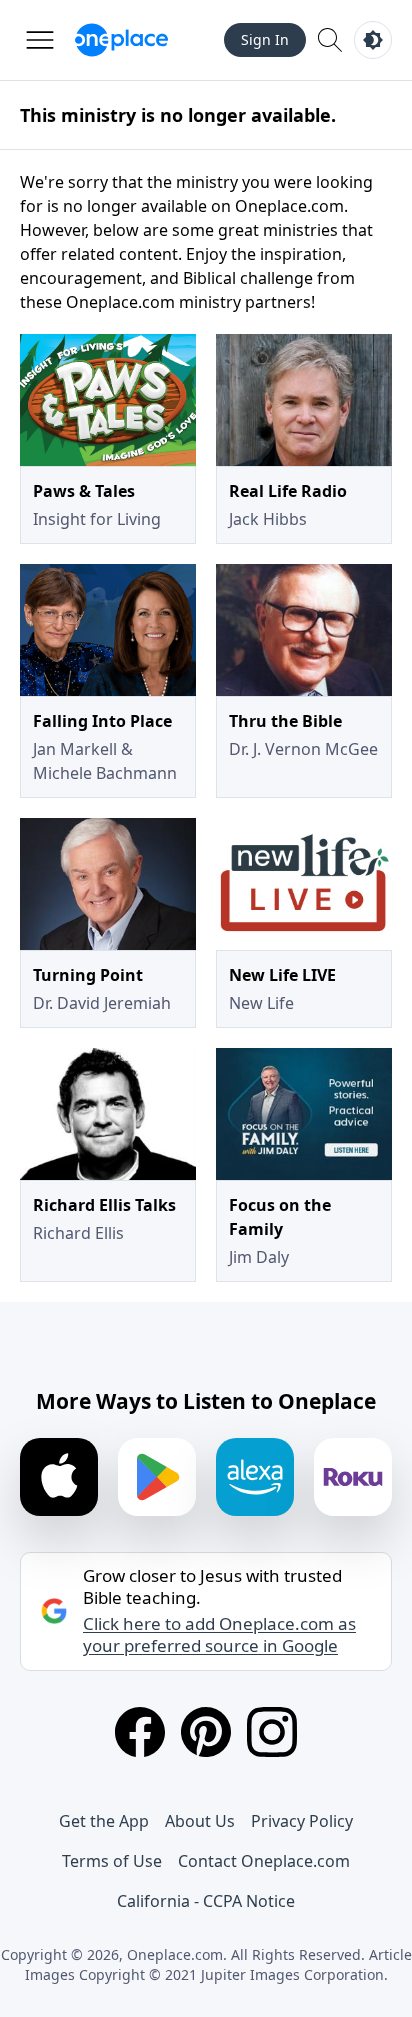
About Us (200, 1821)
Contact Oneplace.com (264, 1861)
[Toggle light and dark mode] (373, 40)
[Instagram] (272, 1732)
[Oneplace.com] (121, 40)
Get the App (104, 1821)
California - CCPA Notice (206, 1901)
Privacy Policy (302, 1821)
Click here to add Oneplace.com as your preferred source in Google (219, 1635)
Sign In (265, 39)
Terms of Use (112, 1861)
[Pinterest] (206, 1732)
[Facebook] (140, 1732)
